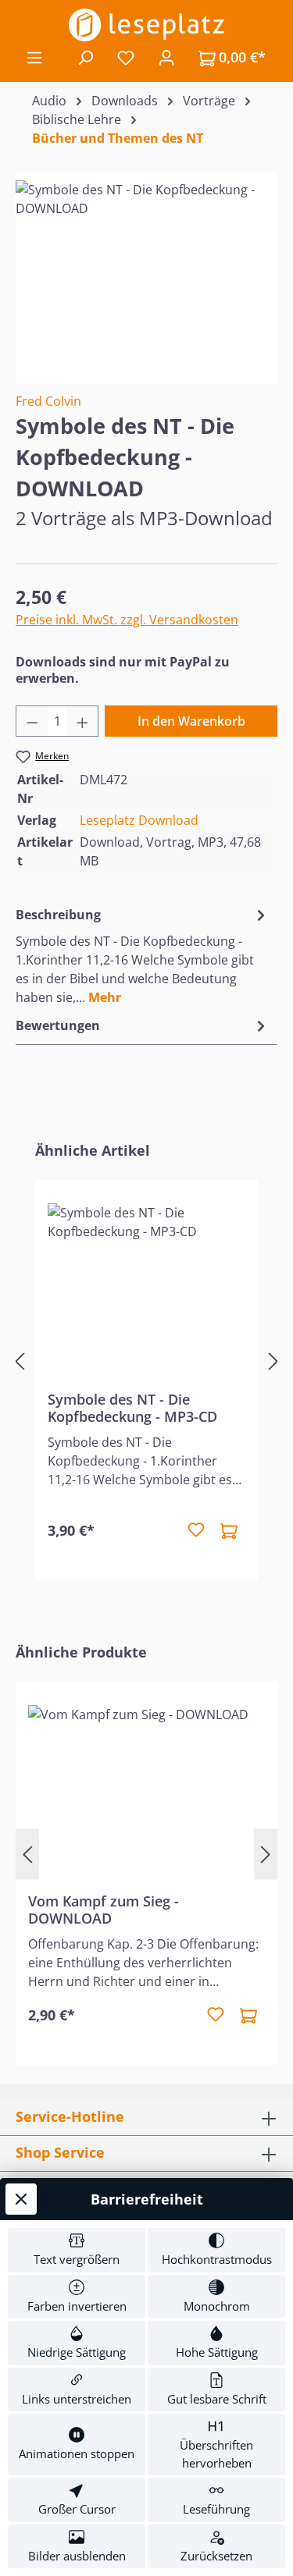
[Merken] (196, 1530)
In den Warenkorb (191, 721)
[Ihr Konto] (166, 57)
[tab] (143, 955)
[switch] (77, 2250)
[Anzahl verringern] (32, 721)
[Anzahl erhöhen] (83, 721)
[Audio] (146, 268)
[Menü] (34, 57)
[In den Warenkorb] (229, 1530)
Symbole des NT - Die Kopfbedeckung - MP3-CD (132, 1408)
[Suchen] (85, 57)
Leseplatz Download (139, 820)
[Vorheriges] (20, 1361)
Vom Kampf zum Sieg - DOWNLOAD (104, 1910)
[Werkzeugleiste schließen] (21, 2199)
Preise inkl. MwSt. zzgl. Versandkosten (127, 620)
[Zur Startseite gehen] (146, 25)
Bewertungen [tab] (58, 1025)
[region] (146, 268)
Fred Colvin (48, 401)
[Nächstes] (273, 1361)
